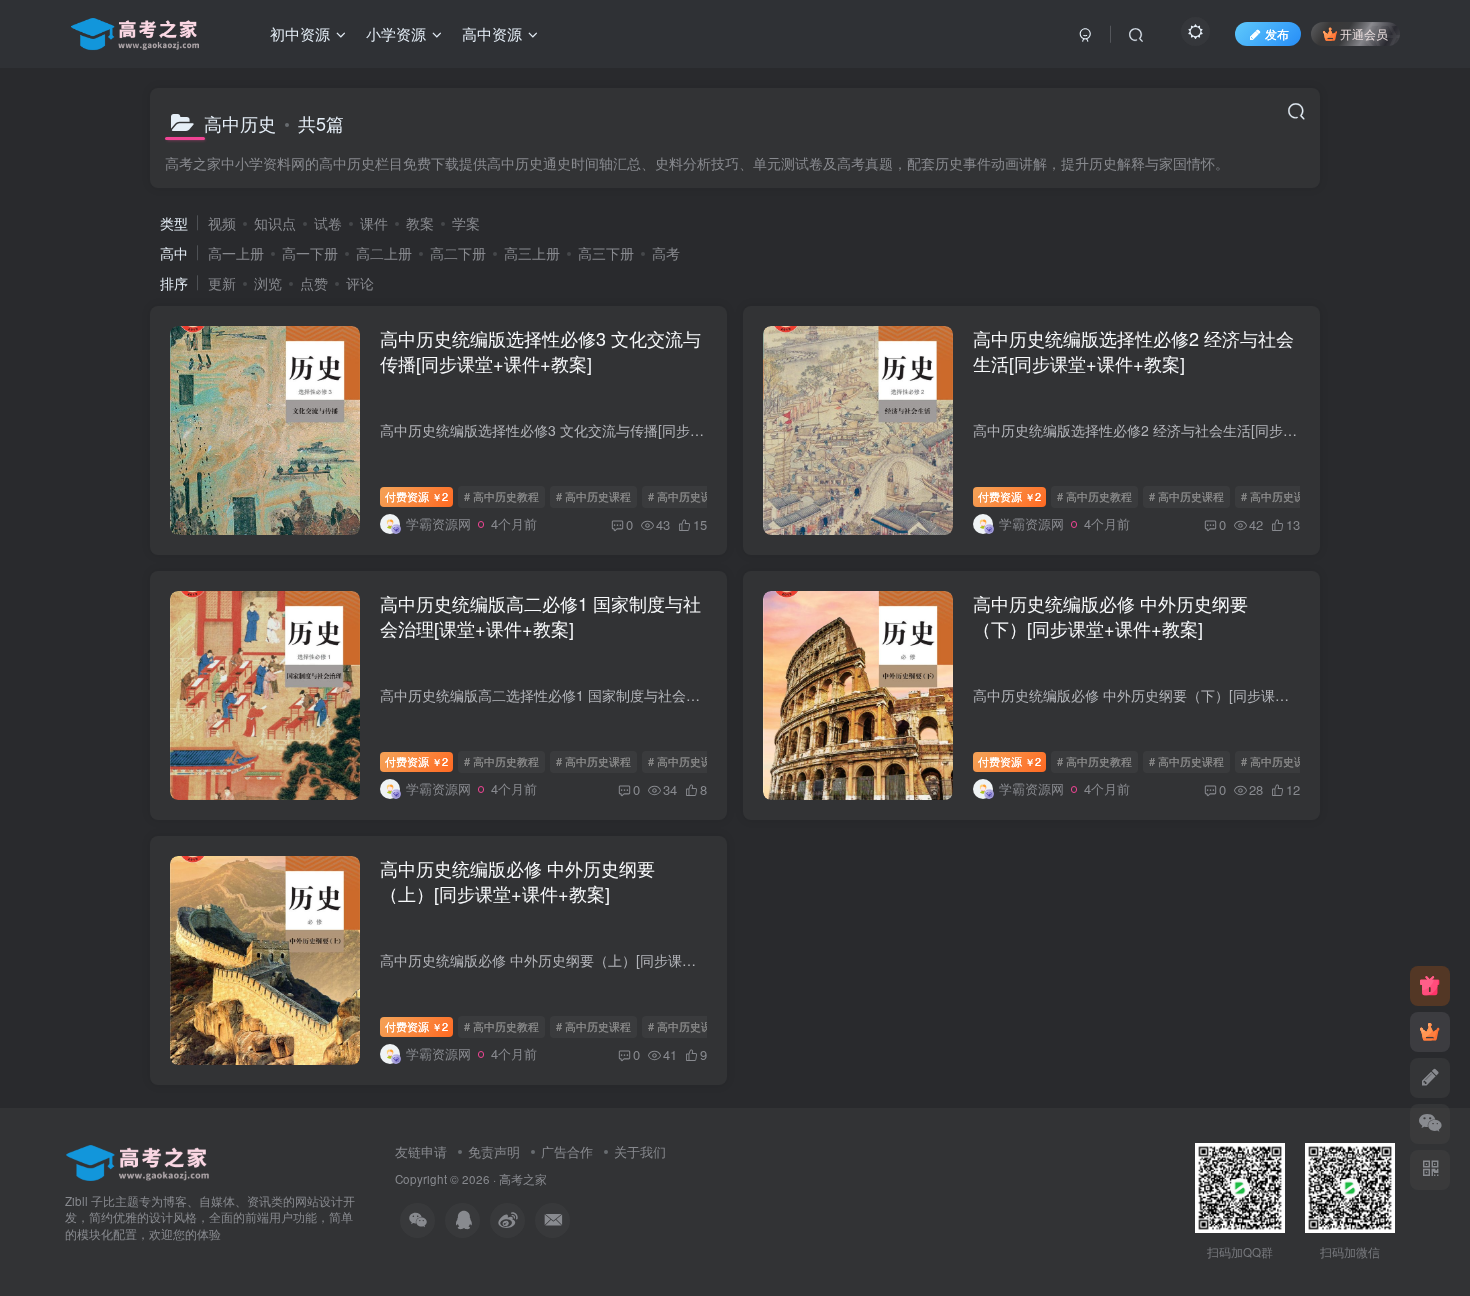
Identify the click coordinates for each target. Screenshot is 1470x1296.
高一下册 (310, 253)
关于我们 (640, 1151)
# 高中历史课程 (593, 496)
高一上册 (236, 253)
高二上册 (384, 253)
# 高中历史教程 (501, 496)
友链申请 (421, 1151)
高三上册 (532, 253)
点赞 (314, 283)
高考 (666, 253)
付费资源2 (416, 496)
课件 (374, 223)
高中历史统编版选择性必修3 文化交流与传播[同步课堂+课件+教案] (540, 350)
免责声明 (494, 1151)
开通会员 (1364, 33)
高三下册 (606, 253)
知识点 (275, 223)
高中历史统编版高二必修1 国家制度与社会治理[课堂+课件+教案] (540, 615)
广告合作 (567, 1151)
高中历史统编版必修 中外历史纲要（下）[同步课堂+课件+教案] (1110, 615)
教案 (420, 223)
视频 (222, 223)
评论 (360, 283)
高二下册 (458, 253)
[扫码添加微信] (1430, 1124)
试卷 (328, 223)
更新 (222, 283)
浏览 (268, 283)
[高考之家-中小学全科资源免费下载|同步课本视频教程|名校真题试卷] (137, 1160)
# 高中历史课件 (685, 496)
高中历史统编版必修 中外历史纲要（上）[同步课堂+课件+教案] (517, 880)
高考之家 (523, 1179)
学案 (466, 223)
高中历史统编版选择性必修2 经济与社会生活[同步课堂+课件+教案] (1133, 350)
